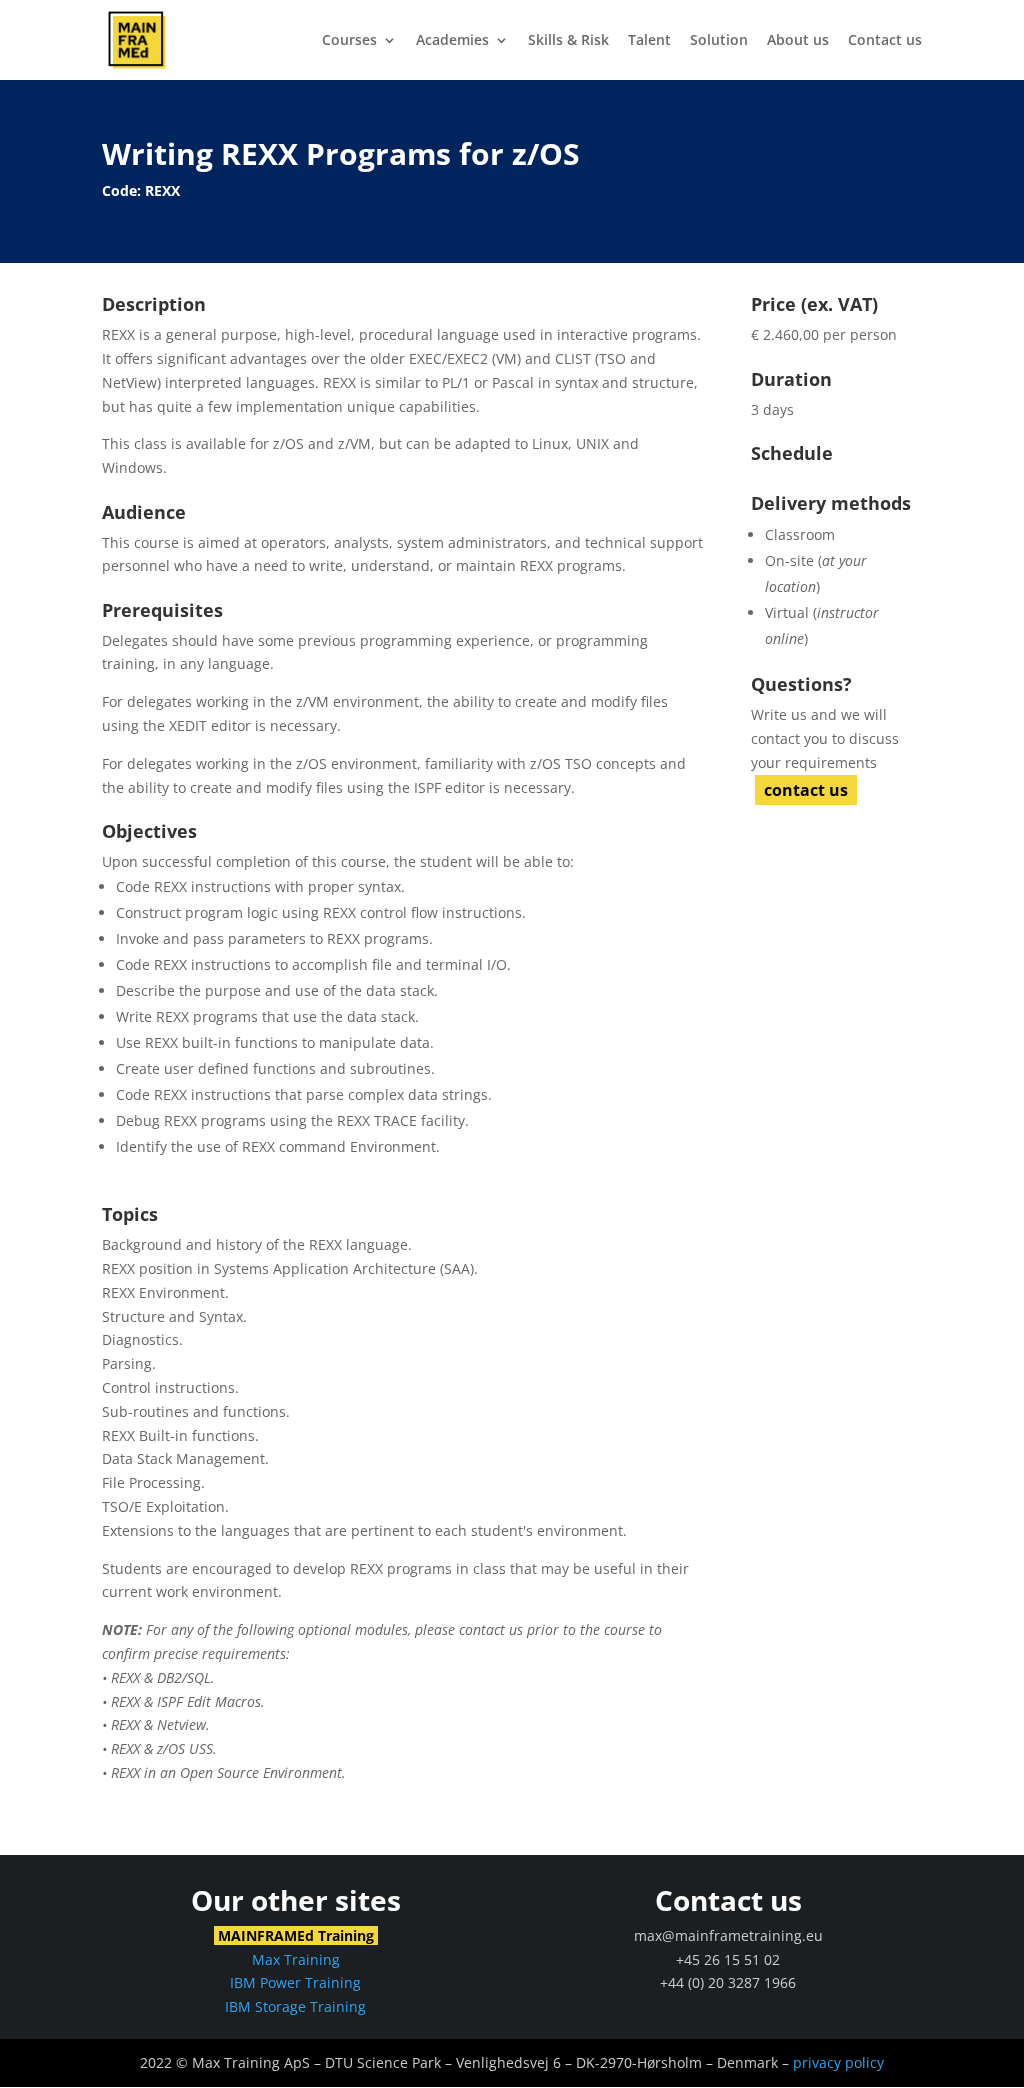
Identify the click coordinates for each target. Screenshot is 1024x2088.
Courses (349, 41)
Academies (452, 41)
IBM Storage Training (295, 2006)
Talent (649, 41)
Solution (719, 41)
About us (798, 41)
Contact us (885, 41)
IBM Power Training (295, 1982)
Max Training (296, 1959)
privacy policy (838, 2062)
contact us (806, 790)
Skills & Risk (568, 41)
